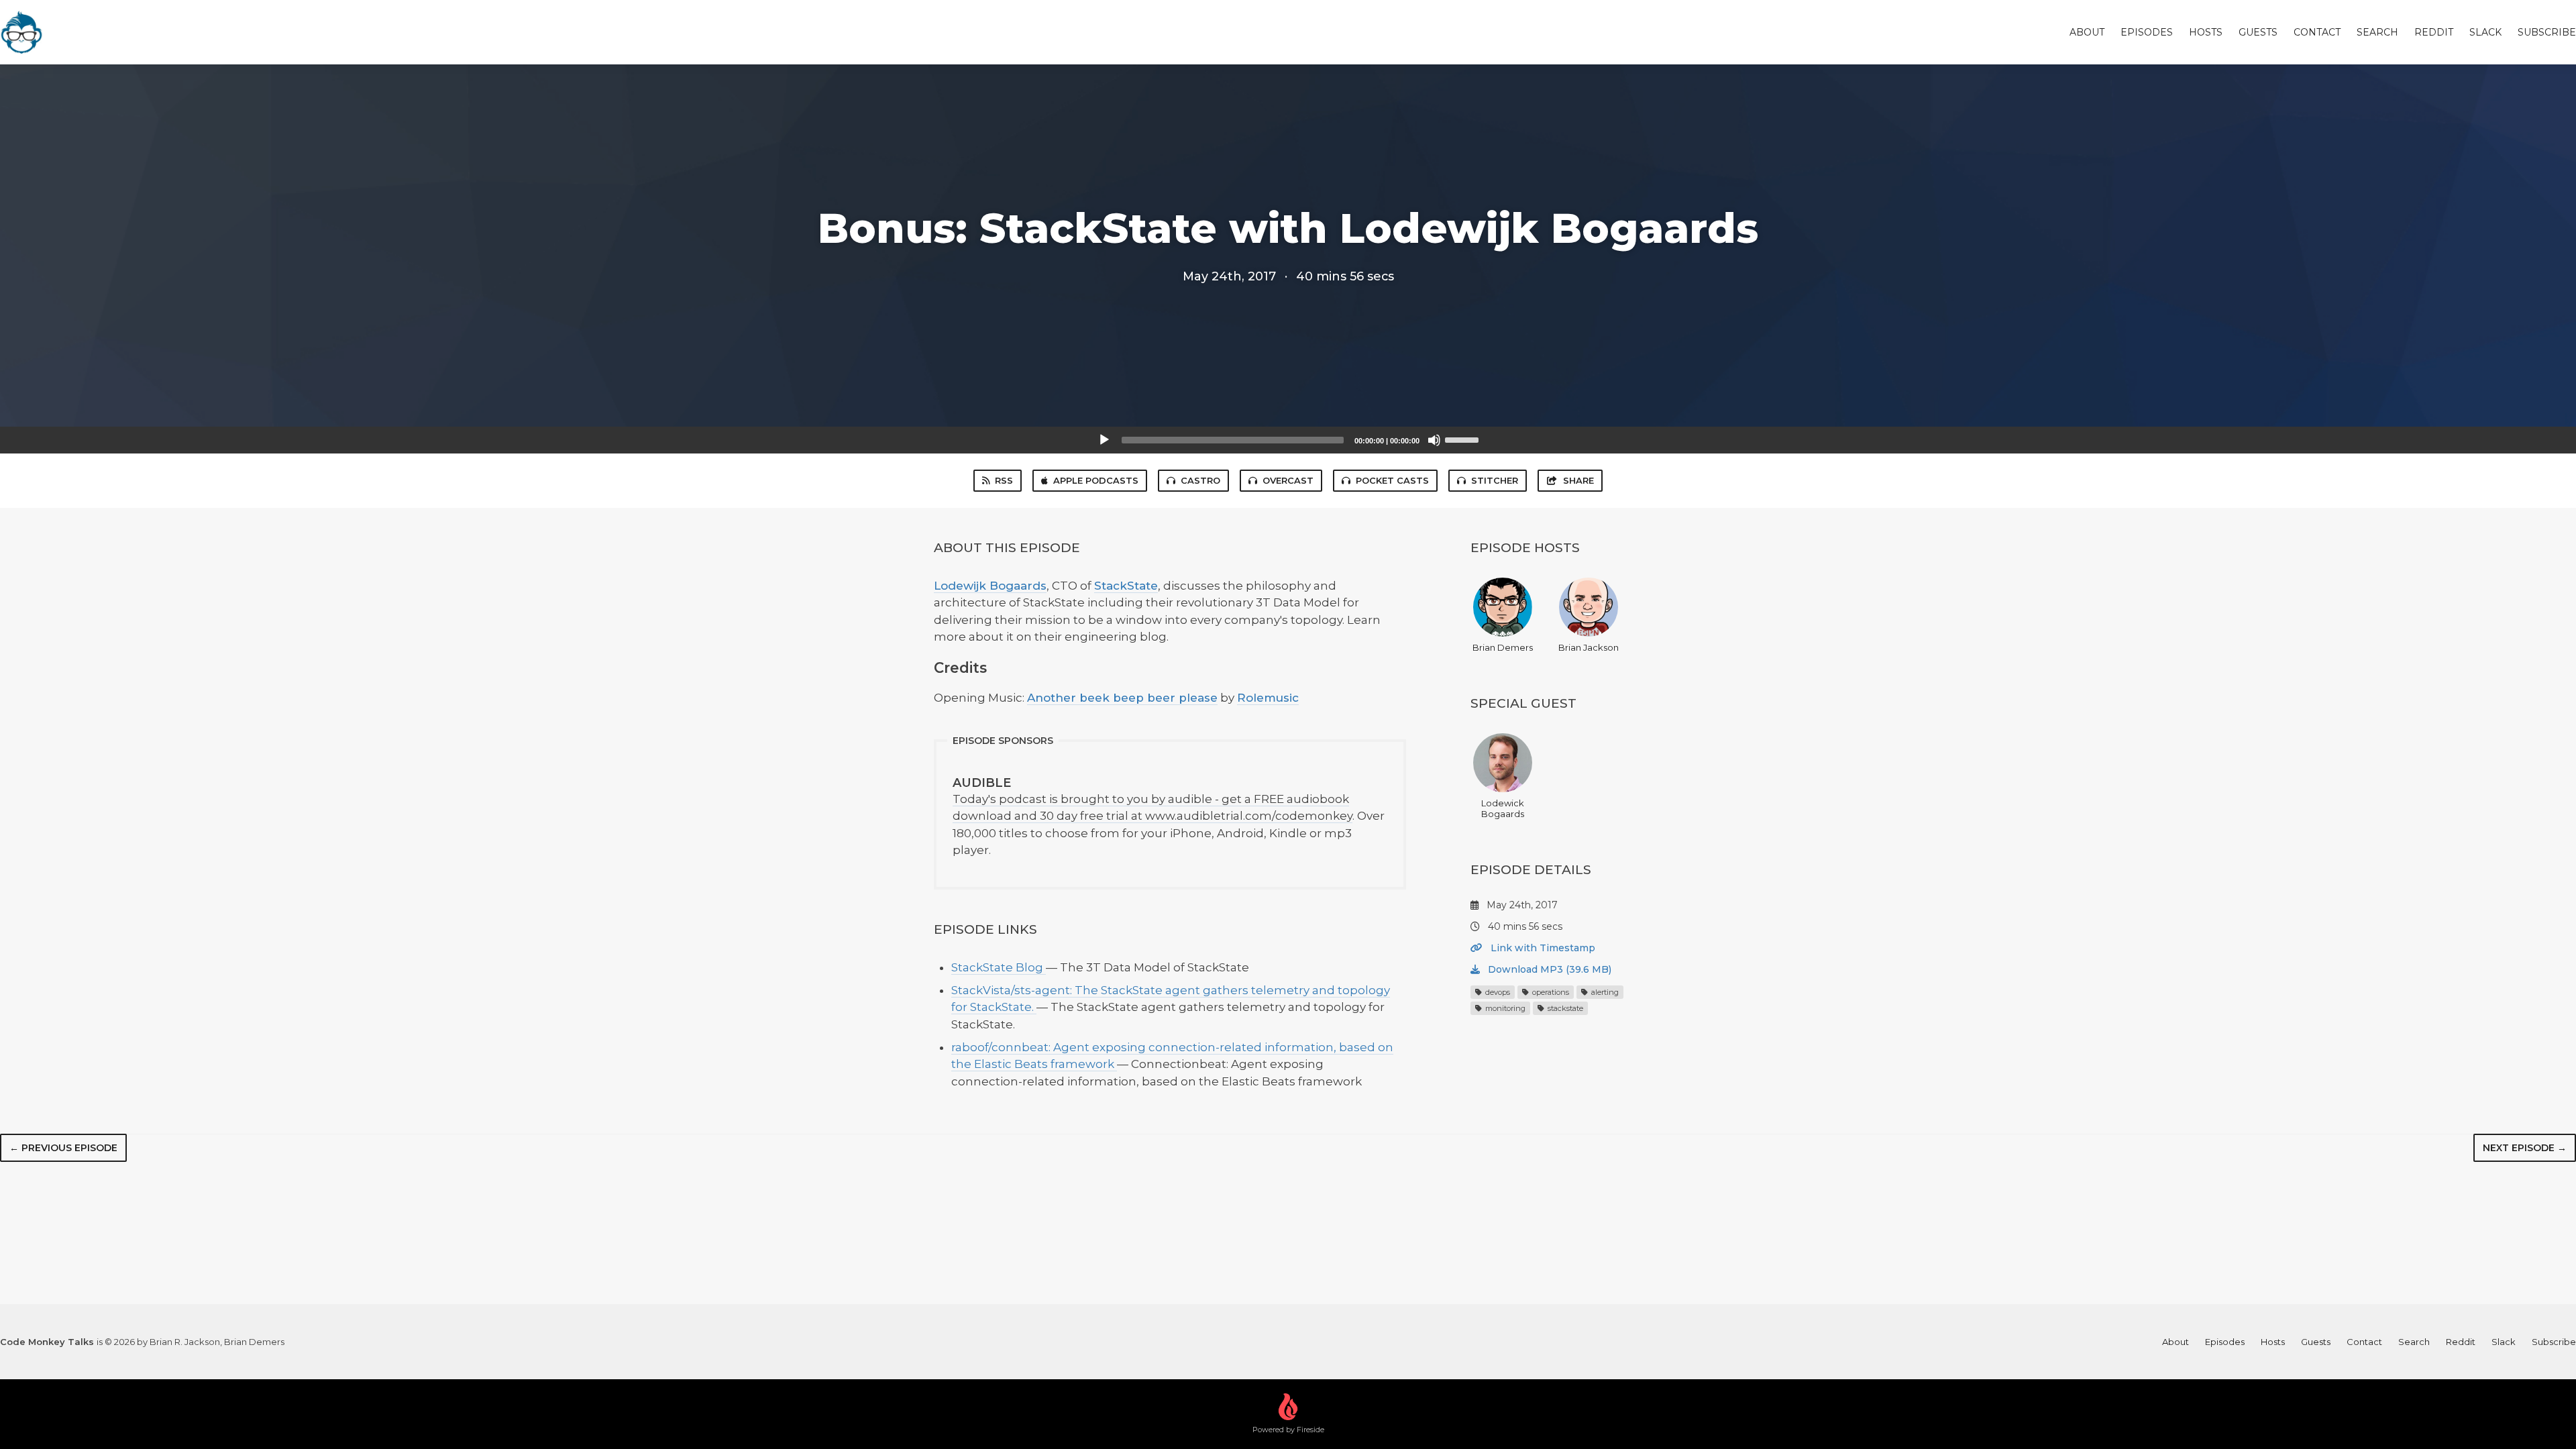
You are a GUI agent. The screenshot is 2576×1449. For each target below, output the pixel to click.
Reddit (2434, 32)
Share (1578, 480)
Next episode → (2525, 1148)
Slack (2485, 32)
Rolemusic (1268, 698)
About (2087, 32)
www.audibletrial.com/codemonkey (1249, 816)
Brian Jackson (1589, 647)
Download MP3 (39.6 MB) (1548, 969)
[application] (1288, 440)
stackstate (1564, 1008)
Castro (1200, 480)
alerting (1604, 992)
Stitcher (1495, 480)
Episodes (2147, 32)
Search (2377, 32)
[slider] (1464, 439)
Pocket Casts (1392, 480)
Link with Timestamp (1542, 948)
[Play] (1104, 440)
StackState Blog (999, 967)
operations (1550, 992)
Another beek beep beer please (1122, 698)
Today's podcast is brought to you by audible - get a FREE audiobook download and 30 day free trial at (1151, 799)
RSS (1004, 480)
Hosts (2206, 32)
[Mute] (1434, 440)
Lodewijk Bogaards (990, 586)
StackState (1126, 586)
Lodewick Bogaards (1503, 808)
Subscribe (2547, 32)
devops (1497, 992)
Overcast (1288, 480)
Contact (2317, 32)
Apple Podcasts (1096, 480)
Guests (2258, 32)
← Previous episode (63, 1148)
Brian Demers (1503, 647)
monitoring (1504, 1008)
